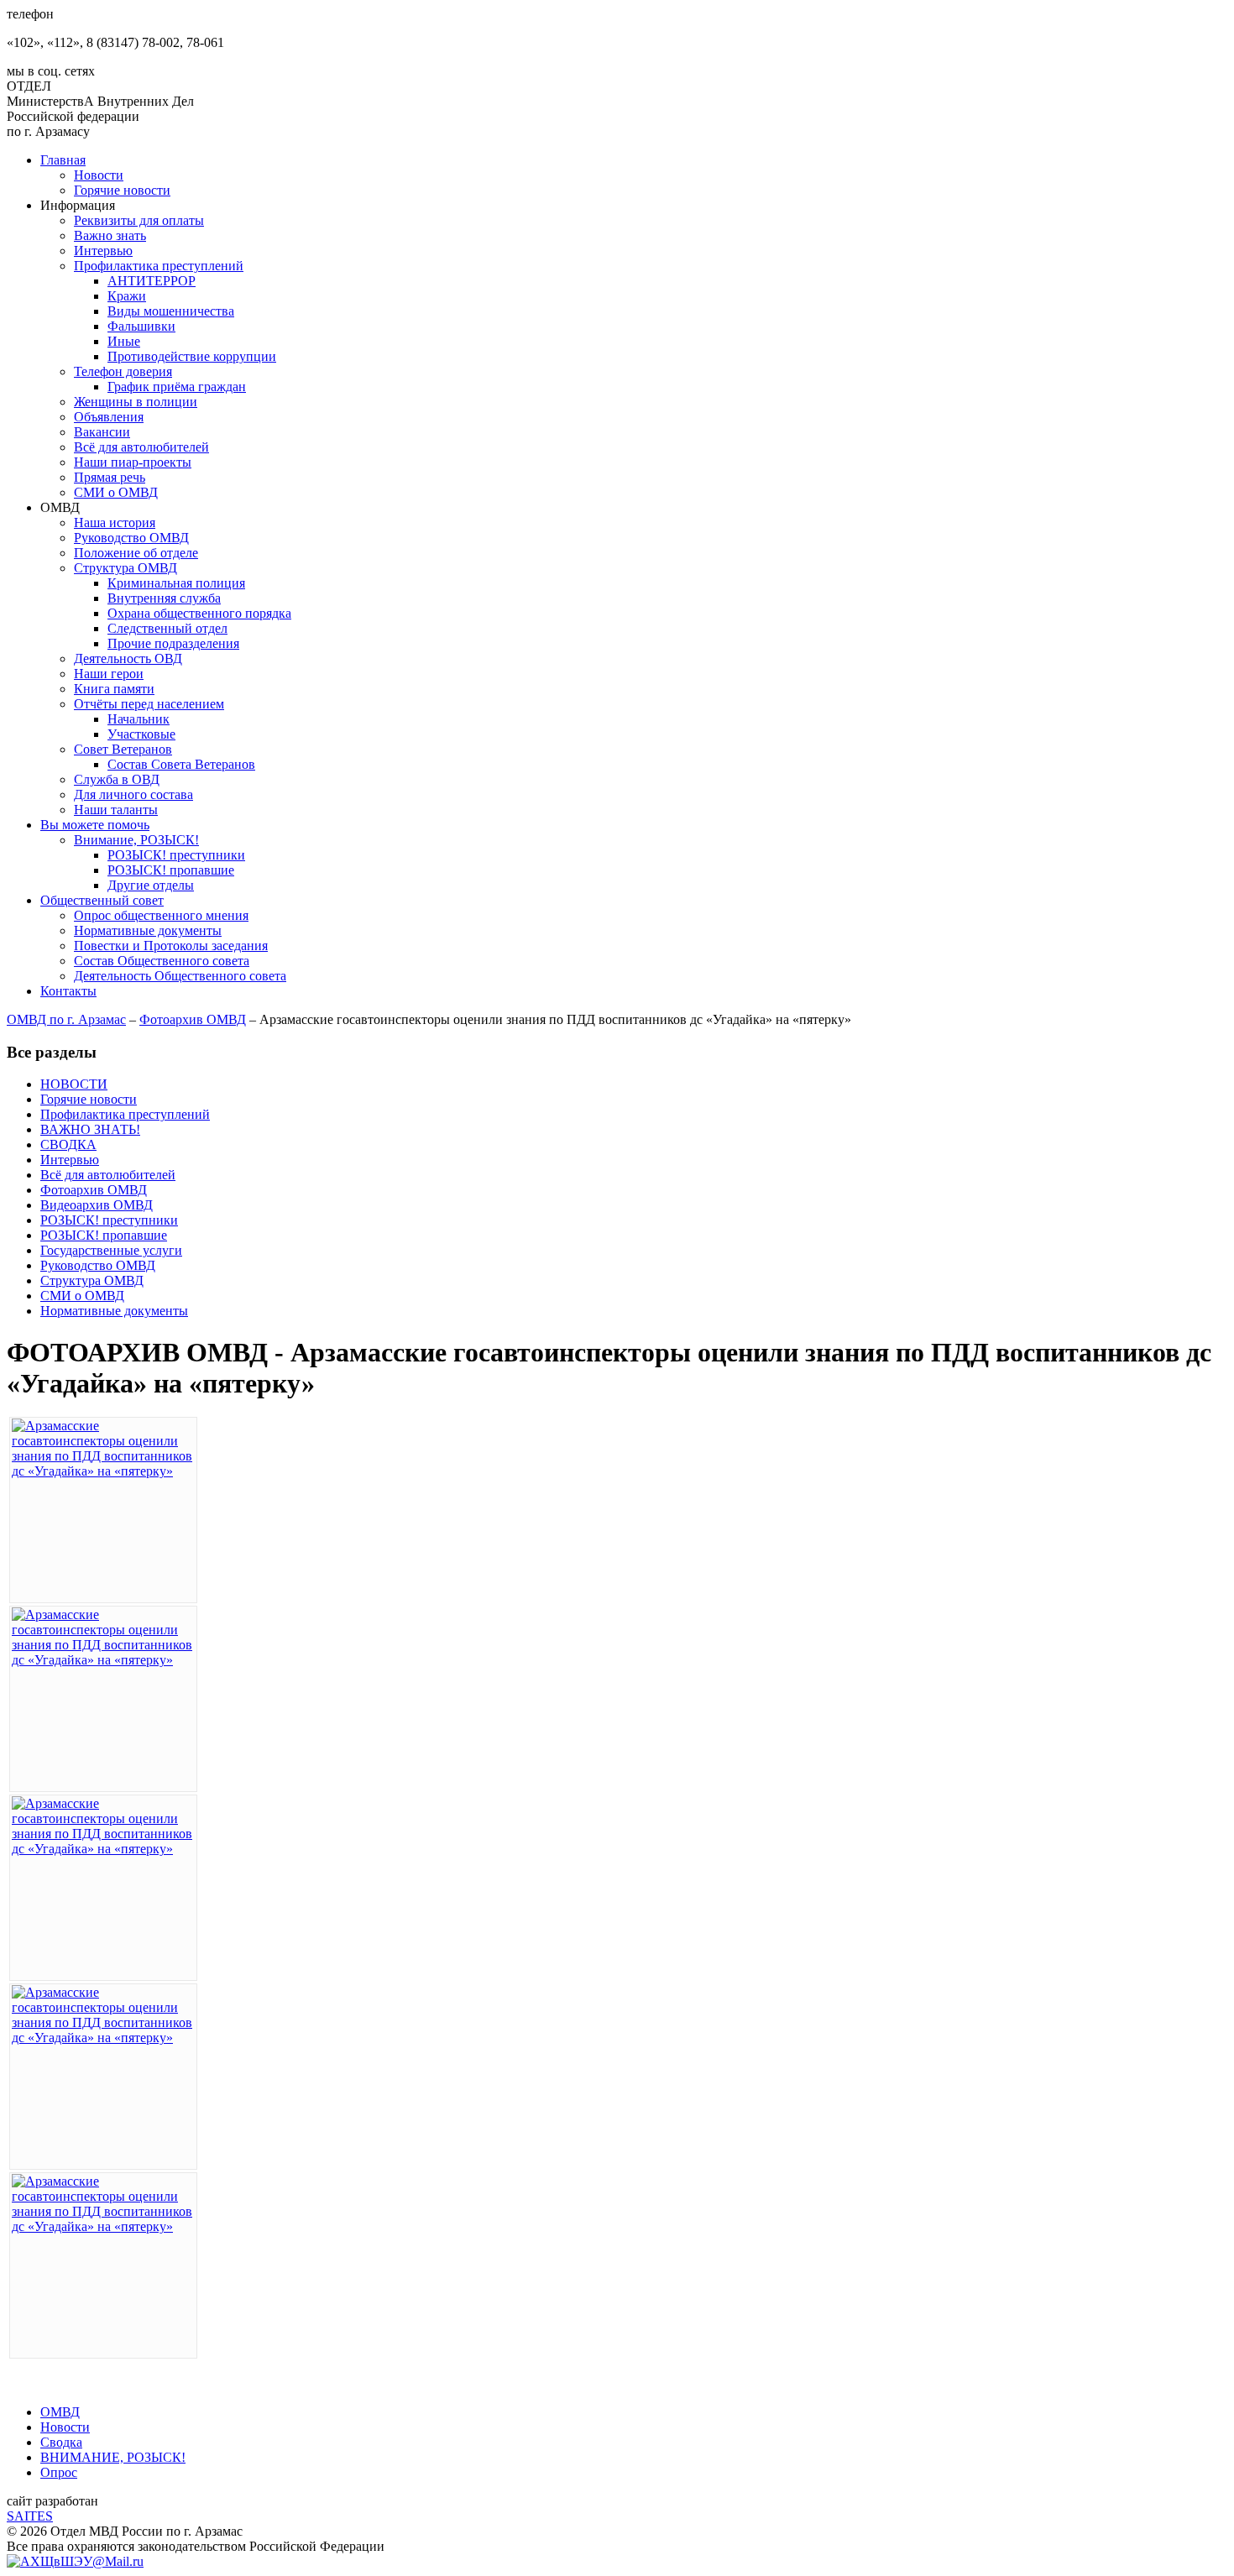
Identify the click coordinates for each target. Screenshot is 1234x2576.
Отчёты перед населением (149, 704)
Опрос (59, 2472)
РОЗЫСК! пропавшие (171, 870)
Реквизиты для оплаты (139, 220)
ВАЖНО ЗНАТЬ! (90, 1129)
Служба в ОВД (117, 779)
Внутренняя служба (164, 598)
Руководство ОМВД (131, 538)
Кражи (127, 296)
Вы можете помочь (95, 825)
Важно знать (110, 235)
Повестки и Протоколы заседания (171, 946)
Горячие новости (122, 190)
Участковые (141, 734)
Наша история (115, 523)
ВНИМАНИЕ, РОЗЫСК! (113, 2457)
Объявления (109, 417)
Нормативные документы (148, 930)
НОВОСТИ (74, 1084)
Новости (99, 175)
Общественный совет (102, 900)
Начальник (139, 719)
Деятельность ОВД (128, 658)
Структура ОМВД (125, 568)
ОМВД (60, 2412)
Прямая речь (110, 477)
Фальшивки (141, 326)
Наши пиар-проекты (133, 462)
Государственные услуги (111, 1250)
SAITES (30, 2516)
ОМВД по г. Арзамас (66, 1019)
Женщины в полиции (136, 402)
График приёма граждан (177, 387)
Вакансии (102, 432)
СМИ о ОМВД (116, 492)
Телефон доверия (123, 371)
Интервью (103, 251)
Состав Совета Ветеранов (181, 764)
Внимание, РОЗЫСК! (136, 840)
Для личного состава (133, 794)
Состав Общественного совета (162, 961)
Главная (63, 160)
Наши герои (109, 674)
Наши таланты (116, 810)
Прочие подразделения (173, 643)
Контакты (68, 991)
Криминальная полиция (176, 583)
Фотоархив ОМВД (193, 1019)
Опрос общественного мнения (161, 915)
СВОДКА (68, 1144)
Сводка (61, 2442)
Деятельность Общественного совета (180, 976)
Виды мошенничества (171, 311)
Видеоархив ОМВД (97, 1205)
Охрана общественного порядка (199, 613)
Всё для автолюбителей (141, 447)
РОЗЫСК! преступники (176, 855)
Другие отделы (151, 885)
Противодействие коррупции (192, 356)
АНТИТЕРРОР (152, 281)
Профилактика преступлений (159, 266)
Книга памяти (114, 689)
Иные (124, 341)
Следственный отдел (167, 628)
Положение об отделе (136, 553)
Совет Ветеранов (123, 749)
